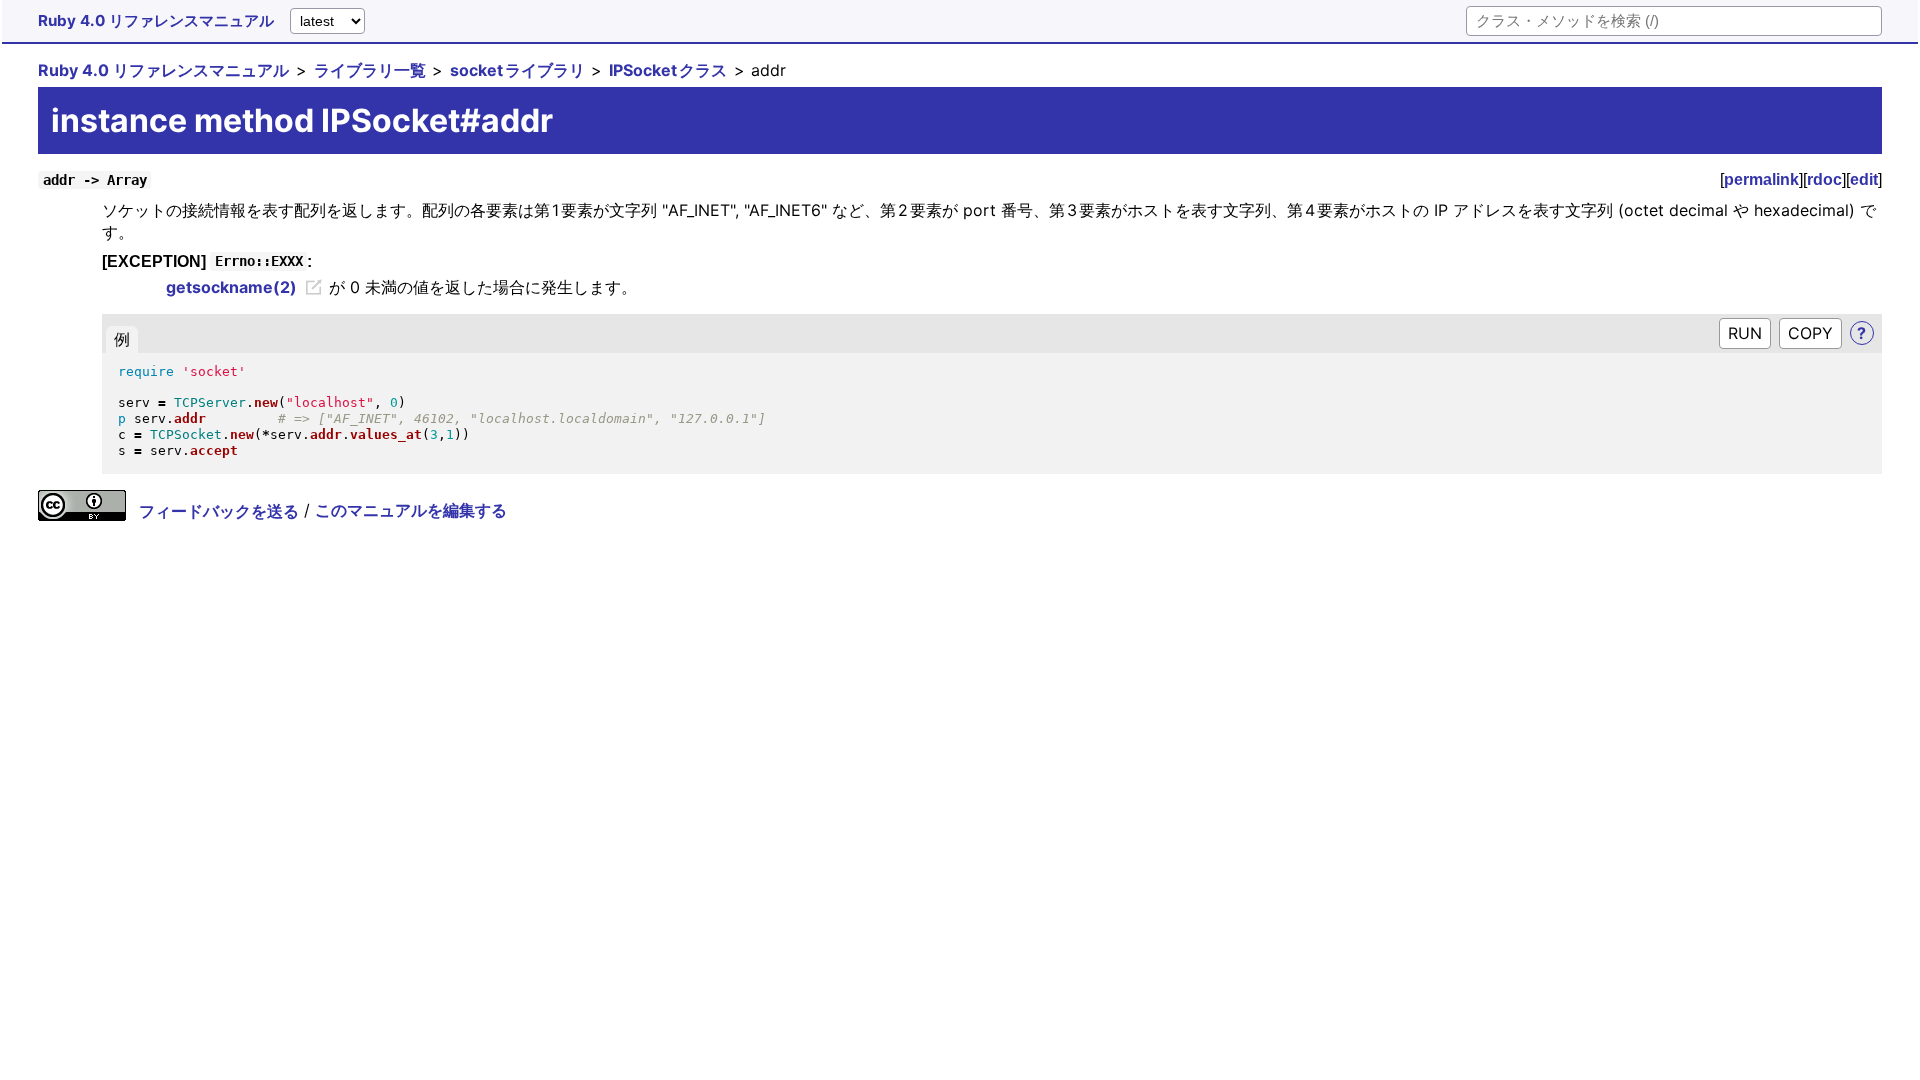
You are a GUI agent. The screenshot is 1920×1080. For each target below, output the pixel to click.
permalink (1761, 179)
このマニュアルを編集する (411, 511)
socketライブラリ (517, 70)
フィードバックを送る (219, 511)
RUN (1745, 333)
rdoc (1824, 179)
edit (1864, 179)
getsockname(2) (231, 287)
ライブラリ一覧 (370, 70)
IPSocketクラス (668, 70)
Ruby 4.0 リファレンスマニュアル (156, 20)
